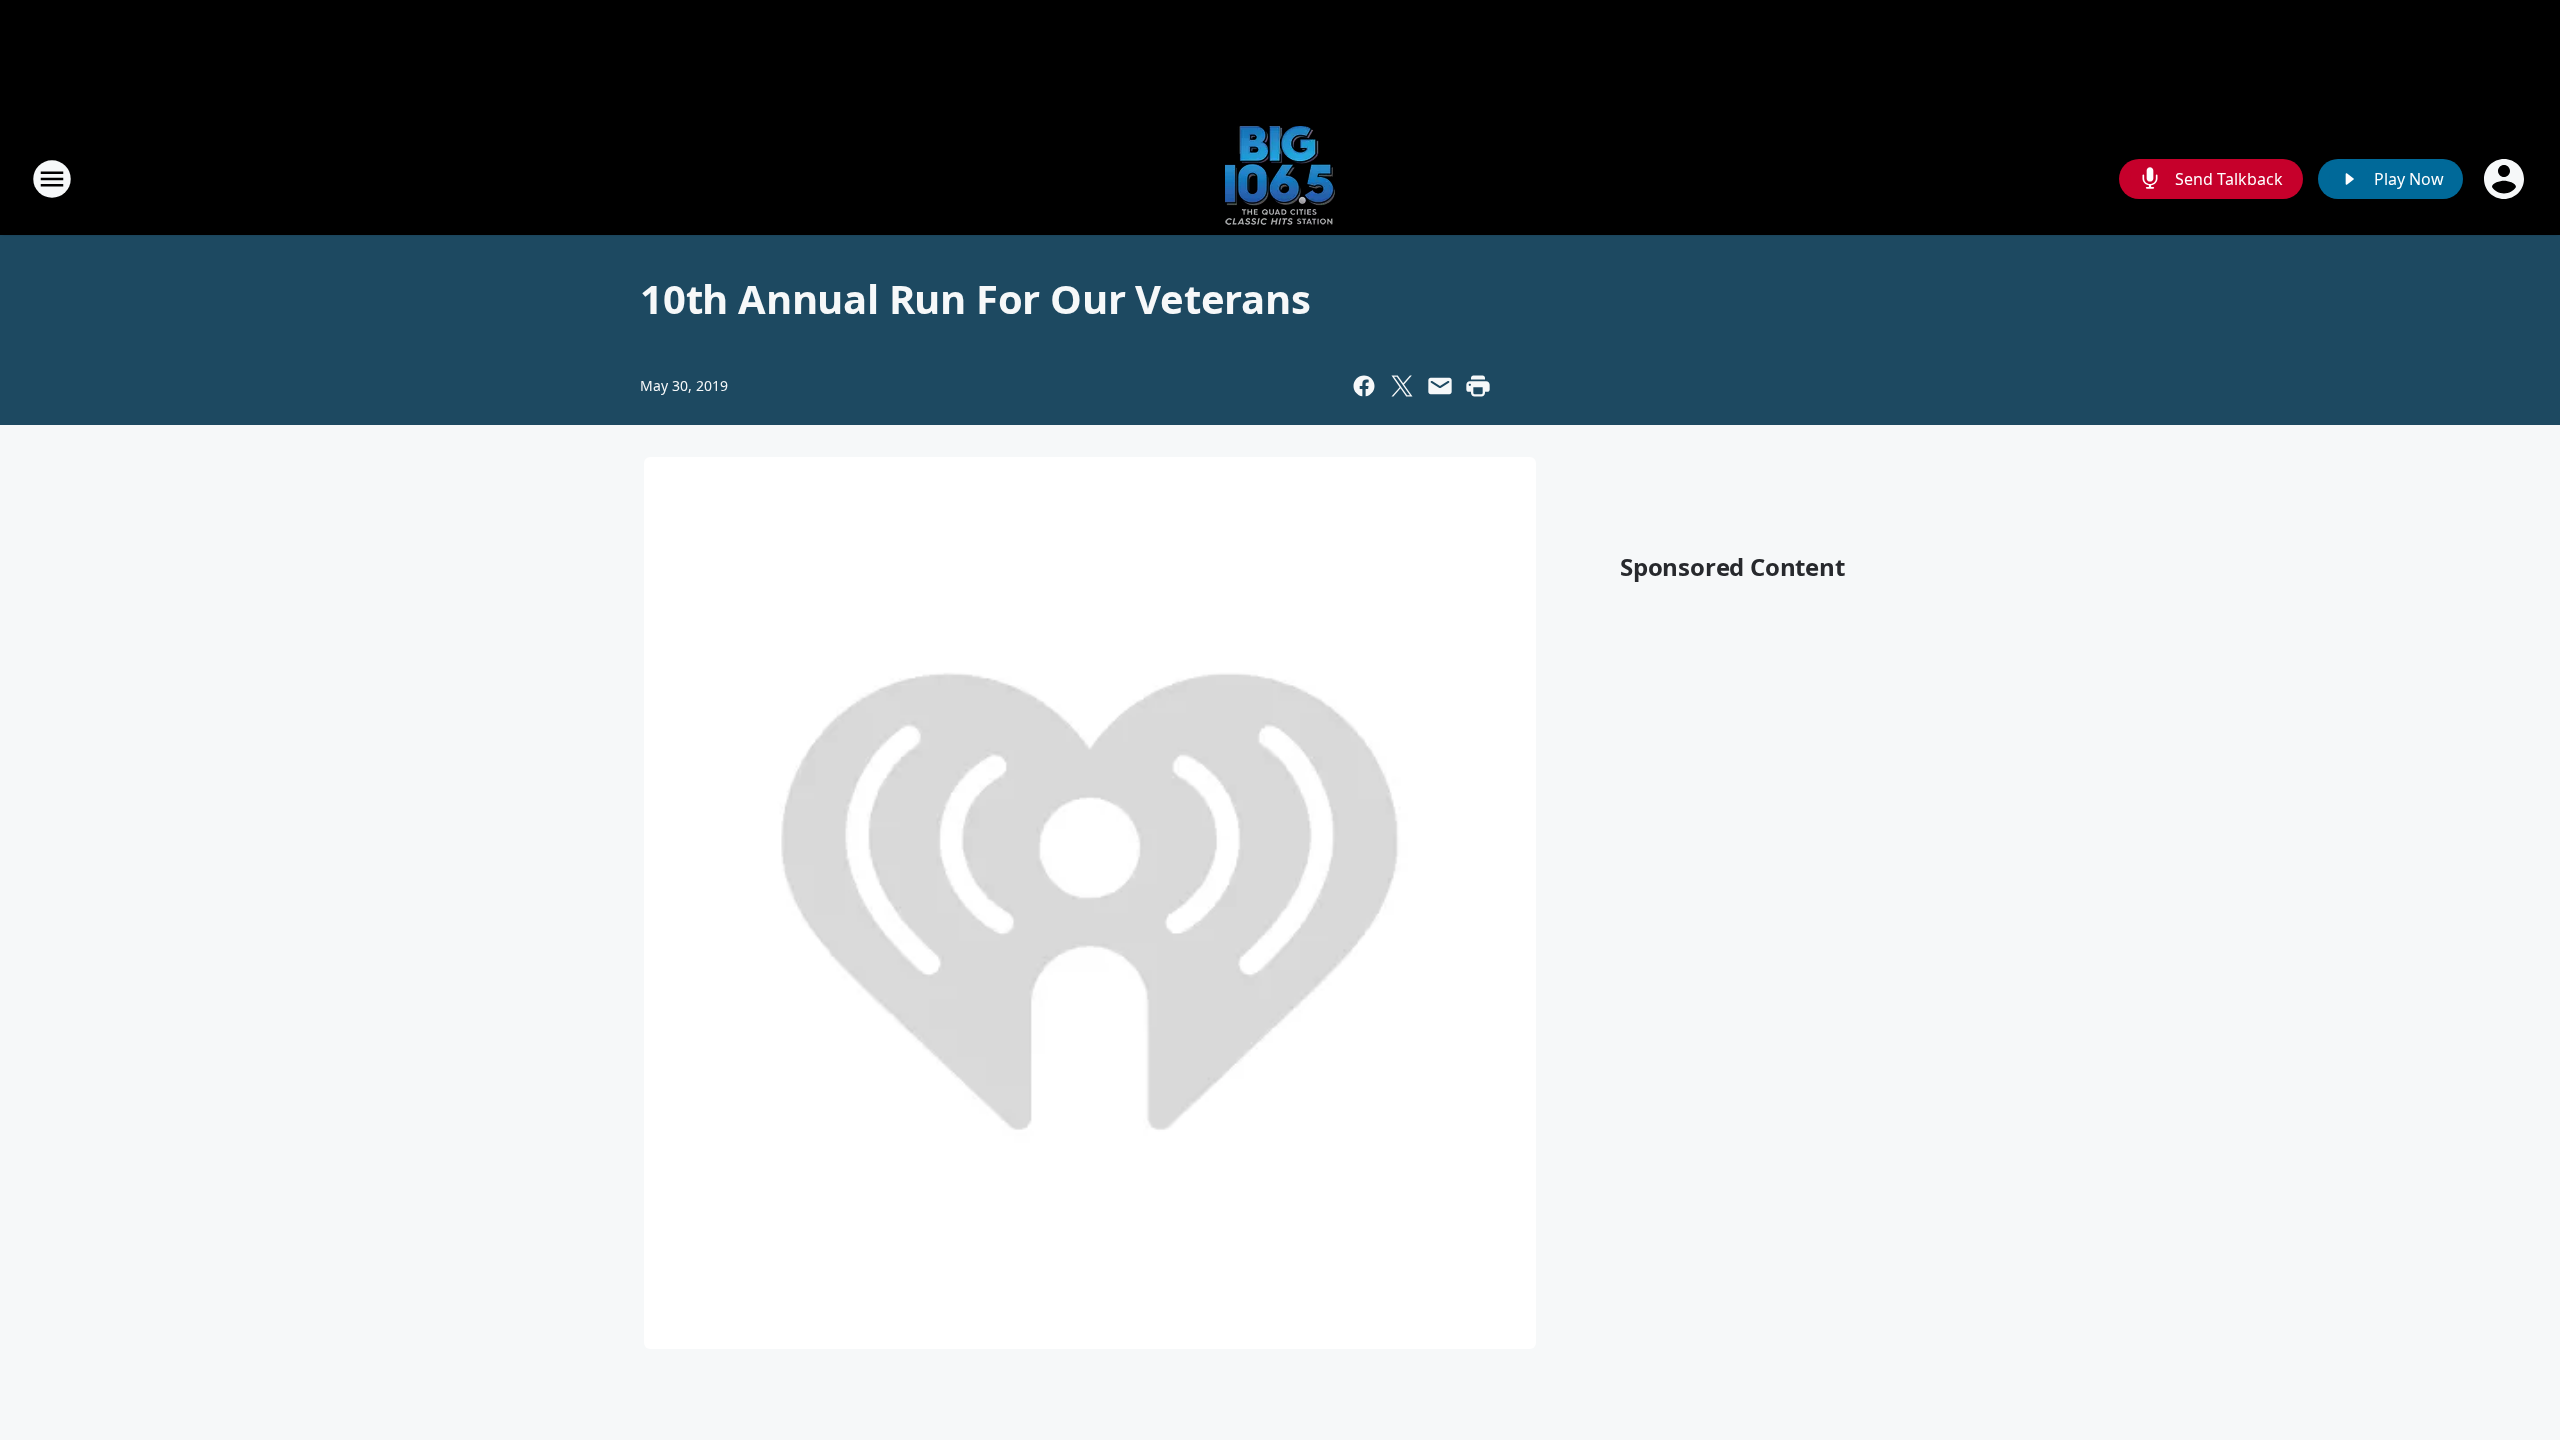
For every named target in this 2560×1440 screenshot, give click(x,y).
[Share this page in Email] (1440, 386)
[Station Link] (1280, 178)
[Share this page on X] (1402, 386)
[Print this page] (1478, 386)
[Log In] (2506, 179)
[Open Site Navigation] (52, 179)
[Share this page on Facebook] (1364, 386)
